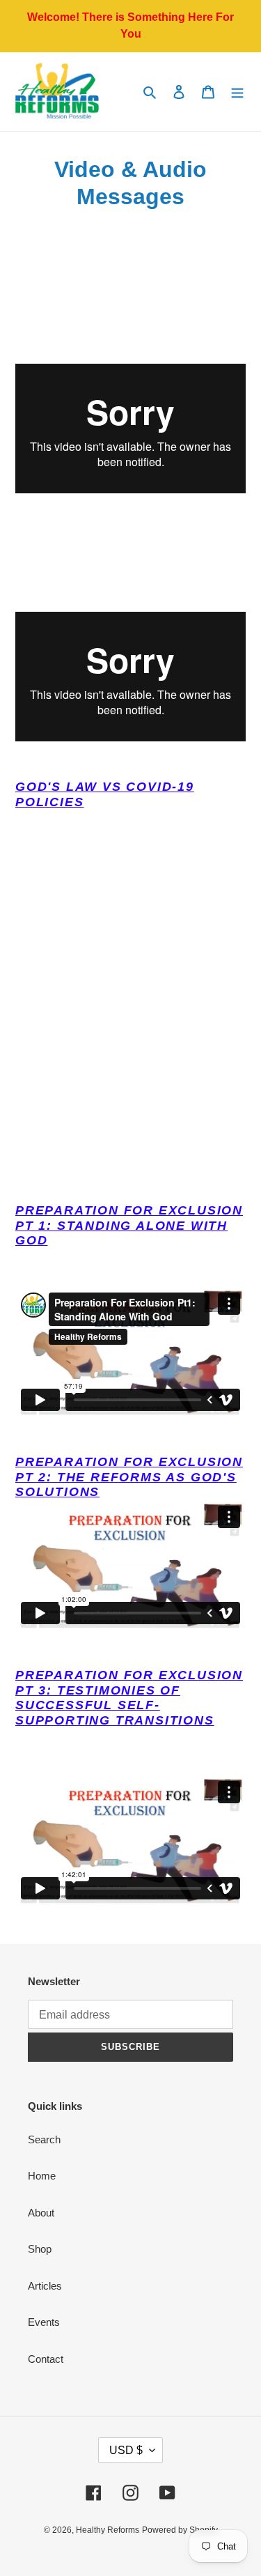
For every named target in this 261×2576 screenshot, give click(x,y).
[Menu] (237, 92)
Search (44, 2139)
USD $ (126, 2450)
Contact (46, 2359)
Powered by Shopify (180, 2530)
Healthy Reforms (108, 2530)
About (41, 2213)
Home (42, 2176)
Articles (45, 2286)
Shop (40, 2249)
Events (44, 2322)
